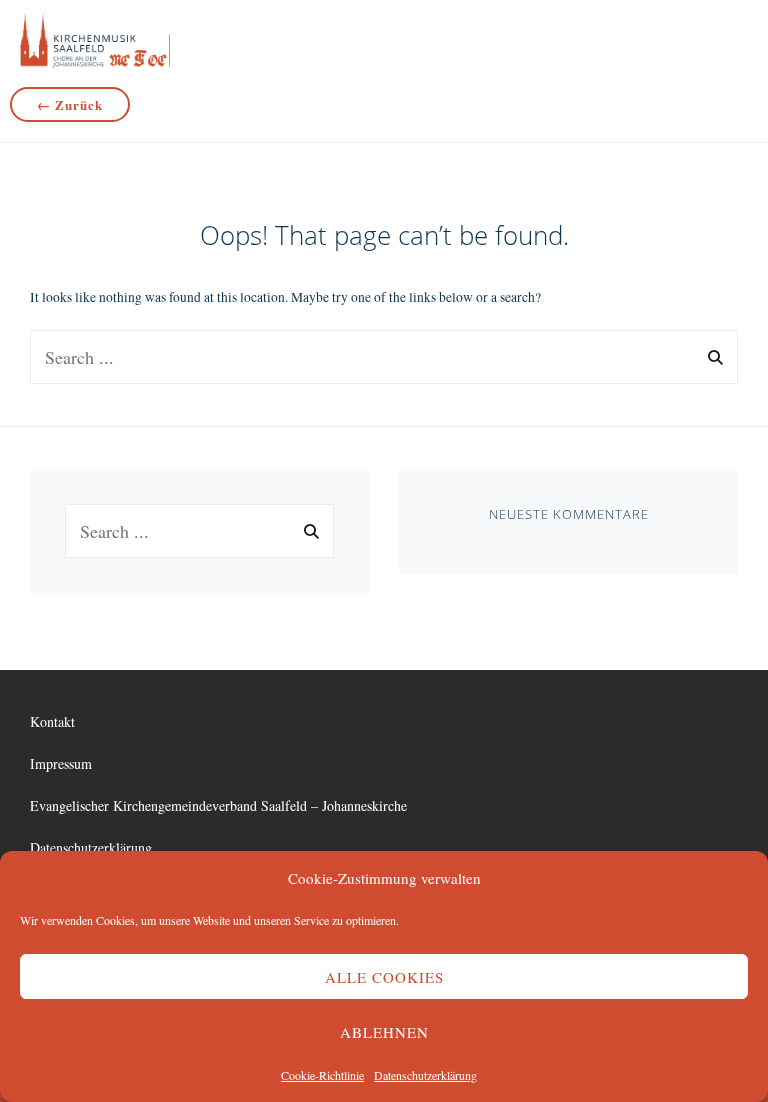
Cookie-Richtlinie (322, 1075)
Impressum (61, 763)
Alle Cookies (384, 977)
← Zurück (70, 104)
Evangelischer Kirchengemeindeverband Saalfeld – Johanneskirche (218, 805)
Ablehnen (384, 1032)
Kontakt (52, 721)
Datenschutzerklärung (425, 1075)
